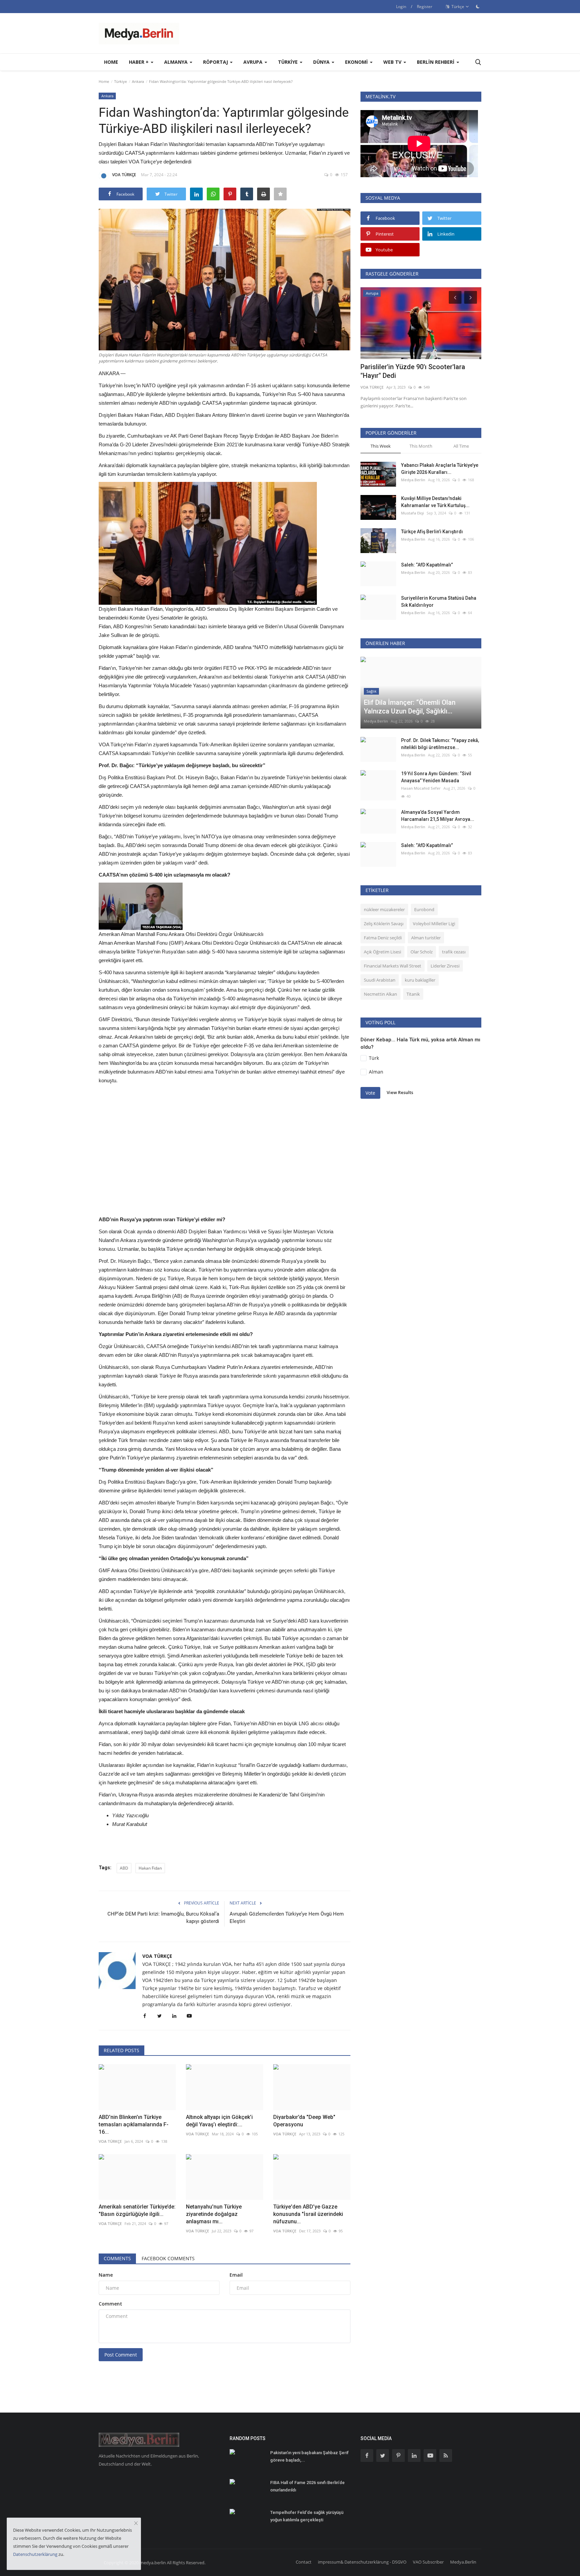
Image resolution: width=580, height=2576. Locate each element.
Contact (304, 2562)
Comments (117, 2258)
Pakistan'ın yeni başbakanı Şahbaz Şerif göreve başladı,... (309, 2456)
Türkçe (457, 7)
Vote (370, 1093)
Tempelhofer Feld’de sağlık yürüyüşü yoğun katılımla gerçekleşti (307, 2516)
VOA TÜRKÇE (124, 175)
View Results (400, 1092)
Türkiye (120, 81)
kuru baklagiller (420, 980)
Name (106, 2275)
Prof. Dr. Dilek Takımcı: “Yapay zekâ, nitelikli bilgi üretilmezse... (440, 744)
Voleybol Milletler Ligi (434, 924)
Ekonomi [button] (357, 62)
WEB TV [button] (393, 62)
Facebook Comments (168, 2258)
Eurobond (424, 909)
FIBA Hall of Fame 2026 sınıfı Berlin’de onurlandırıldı (307, 2486)
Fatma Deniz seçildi (383, 938)
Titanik (413, 994)
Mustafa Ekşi (413, 513)
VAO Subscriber (428, 2562)
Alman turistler (426, 938)
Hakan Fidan (150, 1868)
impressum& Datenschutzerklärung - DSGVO (362, 2562)
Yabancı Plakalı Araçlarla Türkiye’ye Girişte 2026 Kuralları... (440, 469)
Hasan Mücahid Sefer (421, 788)
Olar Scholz (422, 952)
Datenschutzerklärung (35, 2554)
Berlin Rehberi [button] (436, 62)
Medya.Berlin (413, 480)
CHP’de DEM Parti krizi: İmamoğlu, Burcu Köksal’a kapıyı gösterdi (163, 1918)
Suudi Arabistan (380, 980)
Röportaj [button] (216, 62)
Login (401, 7)
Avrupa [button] (254, 62)
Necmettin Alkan (380, 994)
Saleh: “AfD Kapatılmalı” (427, 565)
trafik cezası (454, 952)
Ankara (138, 81)
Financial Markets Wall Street (393, 966)
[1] (478, 6)
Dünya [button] (322, 62)
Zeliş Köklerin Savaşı (384, 924)
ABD (124, 1868)
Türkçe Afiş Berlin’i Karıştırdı (432, 532)
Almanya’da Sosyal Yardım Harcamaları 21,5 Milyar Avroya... (438, 816)
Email (236, 2275)
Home (111, 62)
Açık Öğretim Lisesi (382, 952)
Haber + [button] (139, 62)
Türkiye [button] (288, 62)
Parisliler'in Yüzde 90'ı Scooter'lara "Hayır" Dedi (413, 371)
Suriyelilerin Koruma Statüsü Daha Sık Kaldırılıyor (439, 602)
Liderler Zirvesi (445, 966)
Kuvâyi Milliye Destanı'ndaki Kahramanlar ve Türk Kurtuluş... (435, 502)
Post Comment (121, 2355)
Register (425, 7)
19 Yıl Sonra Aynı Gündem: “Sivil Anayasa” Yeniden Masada (436, 777)
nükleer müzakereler (384, 909)
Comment (110, 2304)
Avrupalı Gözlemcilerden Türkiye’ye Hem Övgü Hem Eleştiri (287, 1918)
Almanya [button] (177, 62)
